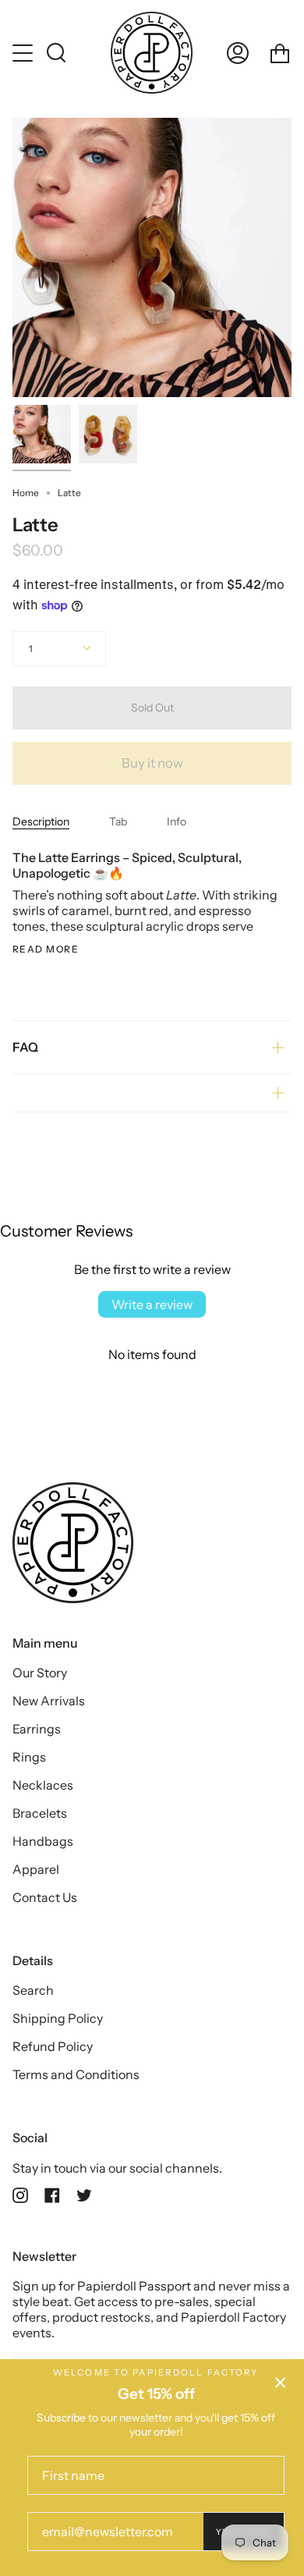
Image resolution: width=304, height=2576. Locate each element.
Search (33, 1990)
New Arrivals (49, 1701)
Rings (29, 1757)
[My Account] (238, 53)
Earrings (37, 1729)
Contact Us (45, 1897)
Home (26, 493)
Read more (46, 949)
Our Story (40, 1673)
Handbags (43, 1841)
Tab (118, 821)
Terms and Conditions (76, 2074)
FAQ (25, 1047)
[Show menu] (24, 53)
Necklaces (43, 1785)
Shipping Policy (58, 2018)
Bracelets (40, 1813)
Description (41, 821)
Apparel (36, 1869)
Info (177, 821)
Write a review (152, 1304)
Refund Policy (53, 2046)
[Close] (281, 2383)
